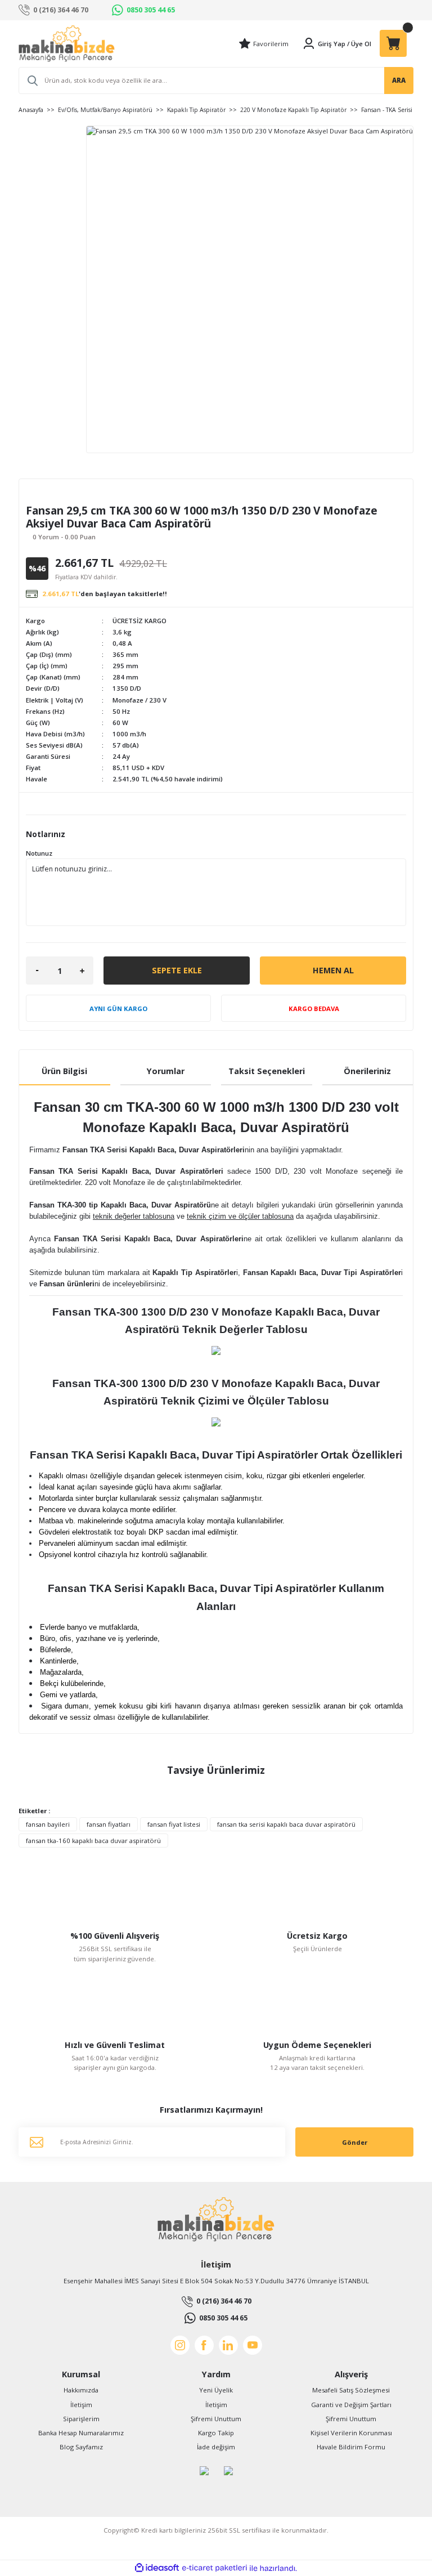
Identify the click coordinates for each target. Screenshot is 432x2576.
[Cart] (393, 43)
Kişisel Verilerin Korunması (351, 2433)
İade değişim (216, 2447)
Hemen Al (333, 970)
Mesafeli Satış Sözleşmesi (351, 2390)
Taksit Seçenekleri (267, 1071)
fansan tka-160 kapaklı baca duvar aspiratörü (93, 1841)
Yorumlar (166, 1071)
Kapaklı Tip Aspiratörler (194, 1273)
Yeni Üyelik (216, 2390)
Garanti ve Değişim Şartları (351, 2405)
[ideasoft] (157, 2568)
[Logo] (67, 44)
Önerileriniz (367, 1071)
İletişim (81, 2405)
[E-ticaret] (215, 2568)
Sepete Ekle (177, 970)
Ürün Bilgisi (64, 1071)
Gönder (355, 2142)
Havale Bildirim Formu (351, 2447)
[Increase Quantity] (82, 971)
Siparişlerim (81, 2419)
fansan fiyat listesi (174, 1824)
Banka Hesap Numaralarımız (81, 2433)
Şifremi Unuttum (216, 2419)
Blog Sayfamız (81, 2447)
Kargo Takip (216, 2433)
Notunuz (39, 853)
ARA (399, 80)
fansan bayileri (48, 1824)
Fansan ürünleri (67, 1284)
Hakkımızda (81, 2390)
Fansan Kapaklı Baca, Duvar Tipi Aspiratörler (322, 1273)
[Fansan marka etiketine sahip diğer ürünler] (57, 495)
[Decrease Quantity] (37, 971)
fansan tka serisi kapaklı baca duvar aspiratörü (286, 1824)
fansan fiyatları (109, 1824)
